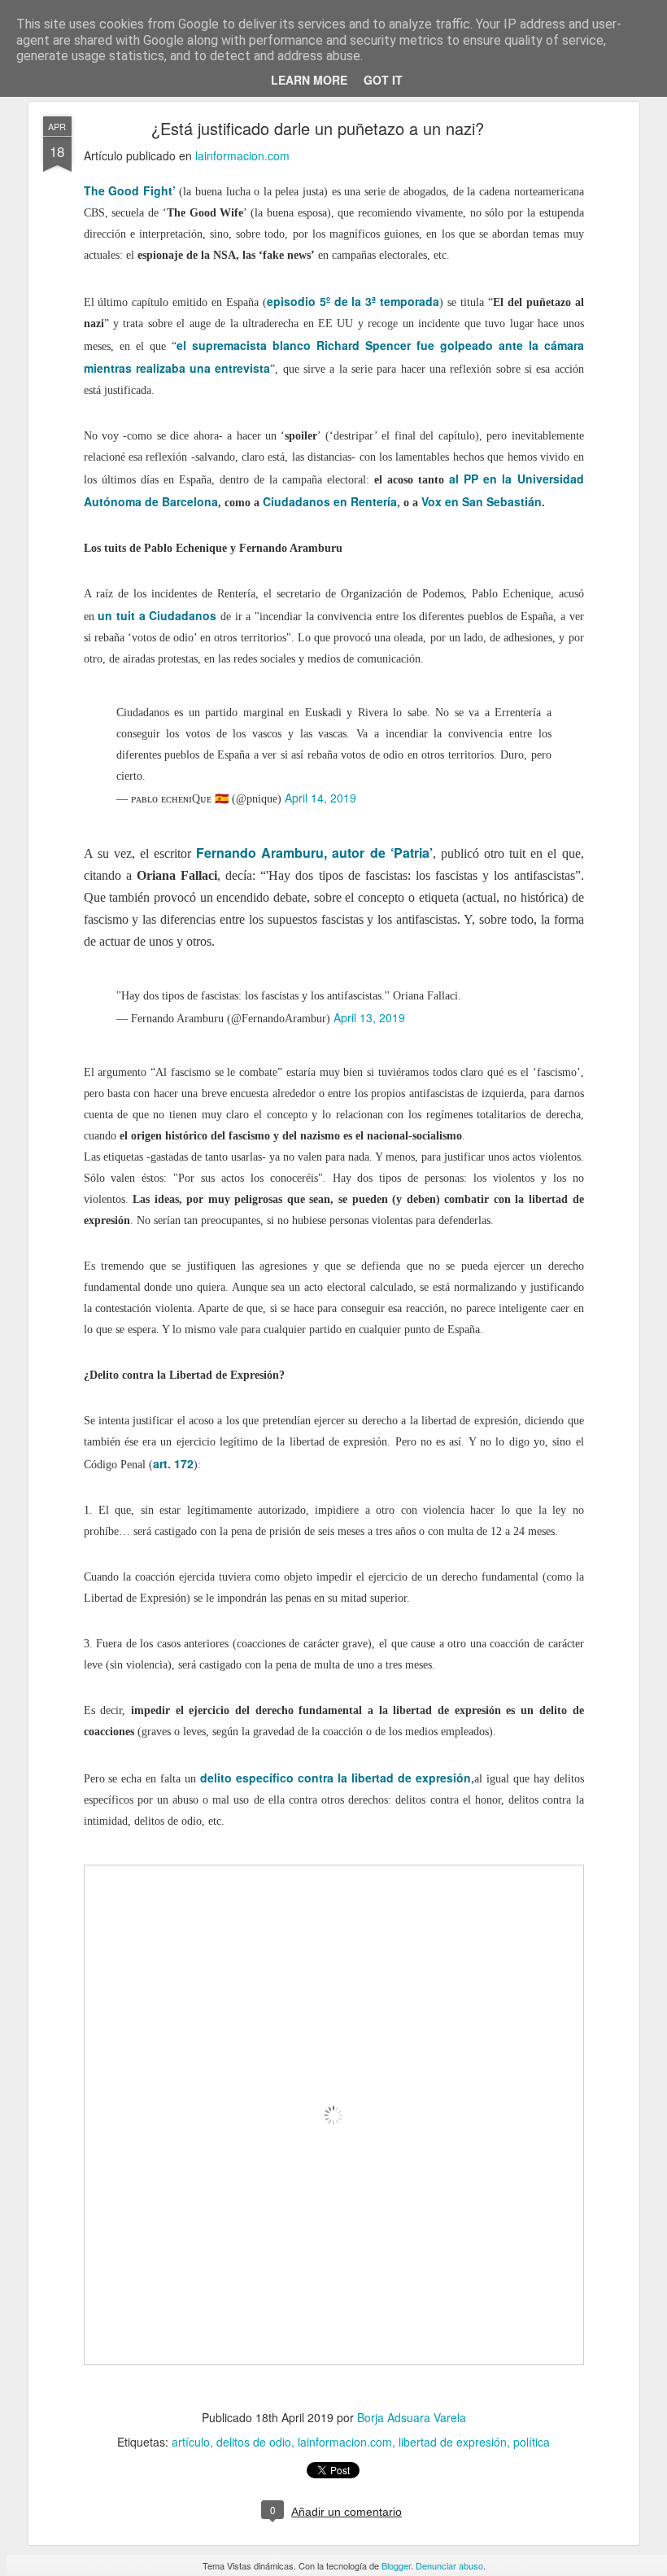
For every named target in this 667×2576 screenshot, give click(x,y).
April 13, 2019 (369, 1017)
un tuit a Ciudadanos (157, 615)
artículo (191, 2442)
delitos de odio (254, 2442)
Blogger (396, 2565)
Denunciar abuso (449, 2565)
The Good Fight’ (132, 190)
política (532, 2442)
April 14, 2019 (320, 798)
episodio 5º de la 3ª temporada (353, 301)
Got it (383, 80)
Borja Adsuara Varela (412, 2417)
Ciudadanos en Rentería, (331, 501)
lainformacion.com (242, 155)
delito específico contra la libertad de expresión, (337, 1778)
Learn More (309, 80)
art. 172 (173, 1463)
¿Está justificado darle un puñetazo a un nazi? (318, 128)
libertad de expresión (453, 2442)
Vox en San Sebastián (482, 501)
